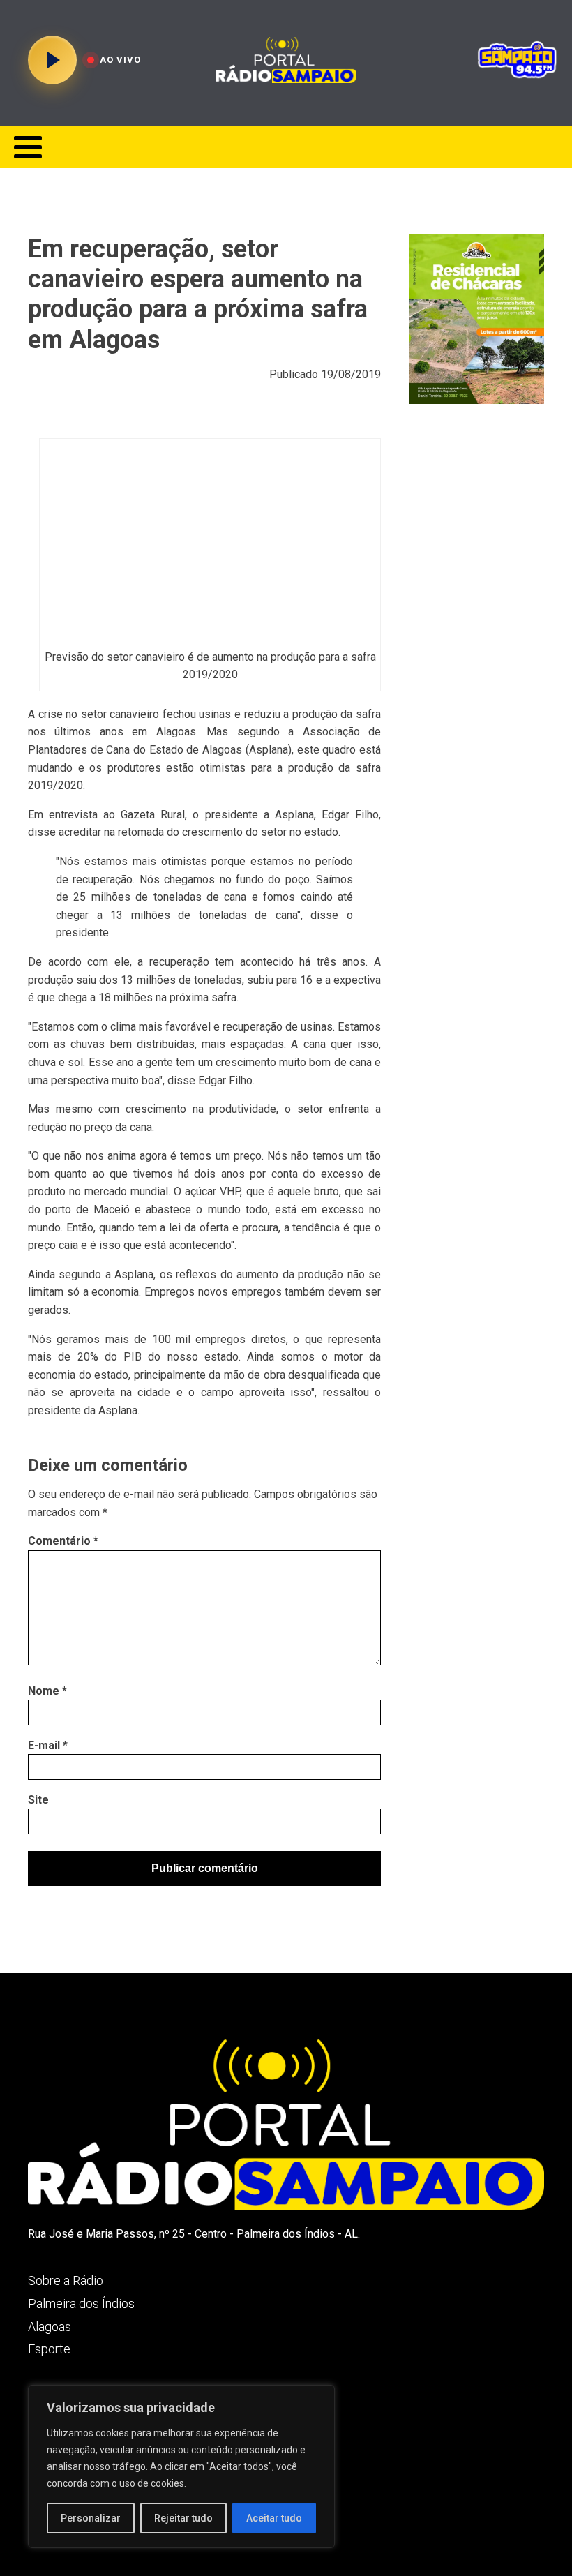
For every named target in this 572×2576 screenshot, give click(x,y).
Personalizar (91, 2518)
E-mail (48, 1745)
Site (38, 1800)
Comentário (63, 1541)
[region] (181, 2466)
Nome (47, 1691)
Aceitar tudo (274, 2518)
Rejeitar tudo (183, 2518)
